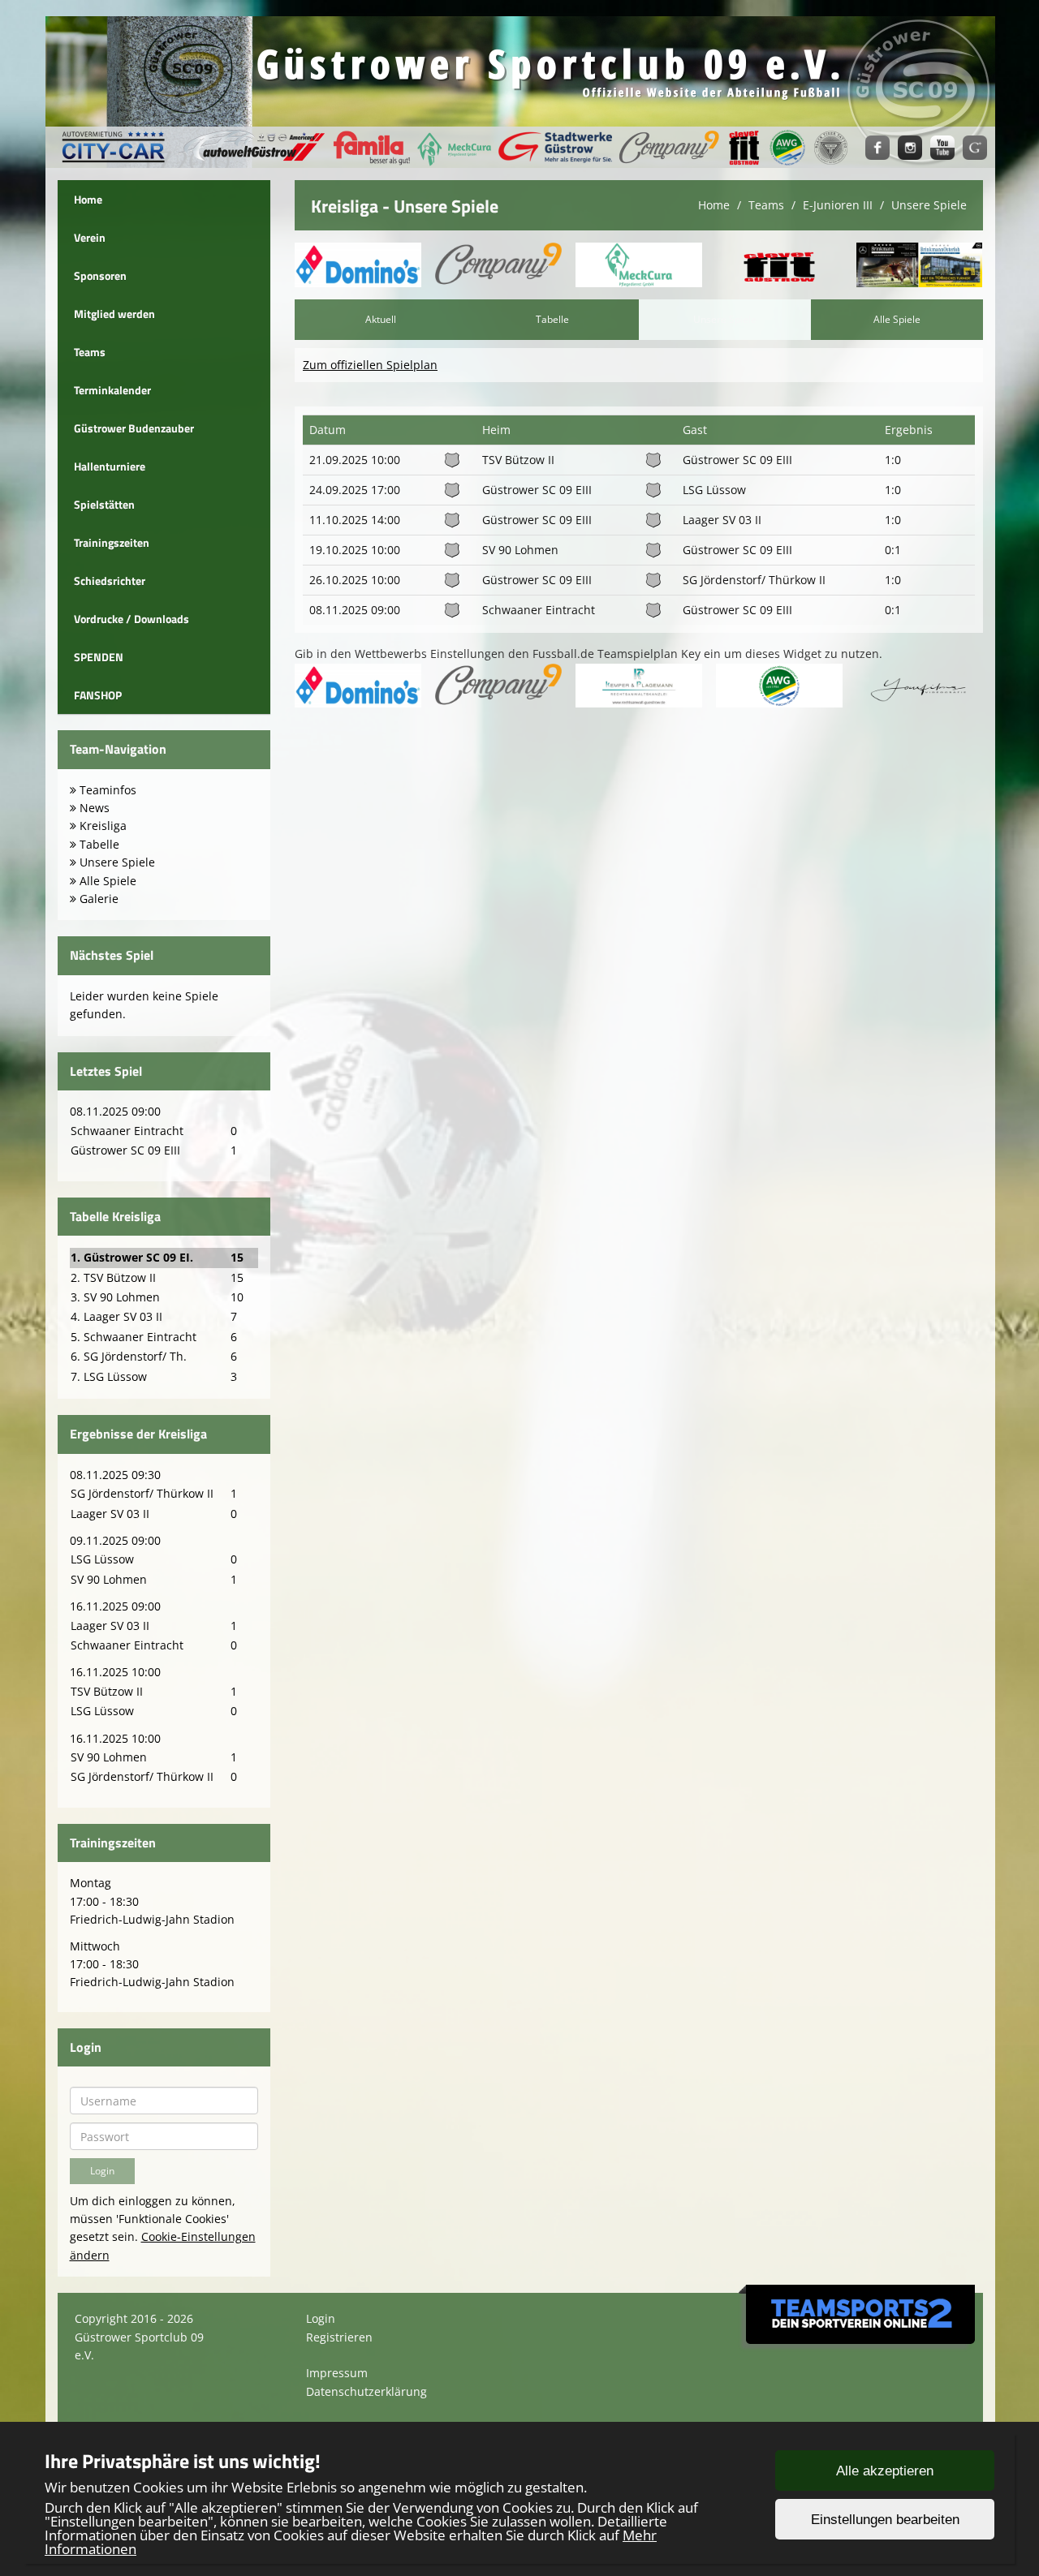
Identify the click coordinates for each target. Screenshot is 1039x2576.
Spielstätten (104, 504)
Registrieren (339, 2337)
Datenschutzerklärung (366, 2391)
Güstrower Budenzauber (134, 428)
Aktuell (381, 319)
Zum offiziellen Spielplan (370, 365)
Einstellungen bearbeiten (885, 2520)
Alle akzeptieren (885, 2471)
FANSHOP (98, 695)
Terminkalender (112, 390)
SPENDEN (99, 657)
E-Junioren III (838, 205)
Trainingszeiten (112, 542)
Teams (90, 352)
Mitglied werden (114, 314)
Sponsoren (100, 275)
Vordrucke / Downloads (131, 619)
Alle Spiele (897, 319)
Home (88, 199)
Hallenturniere (110, 466)
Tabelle (552, 319)
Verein (90, 237)
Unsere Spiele (929, 205)
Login (321, 2318)
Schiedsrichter (110, 581)
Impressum (337, 2373)
